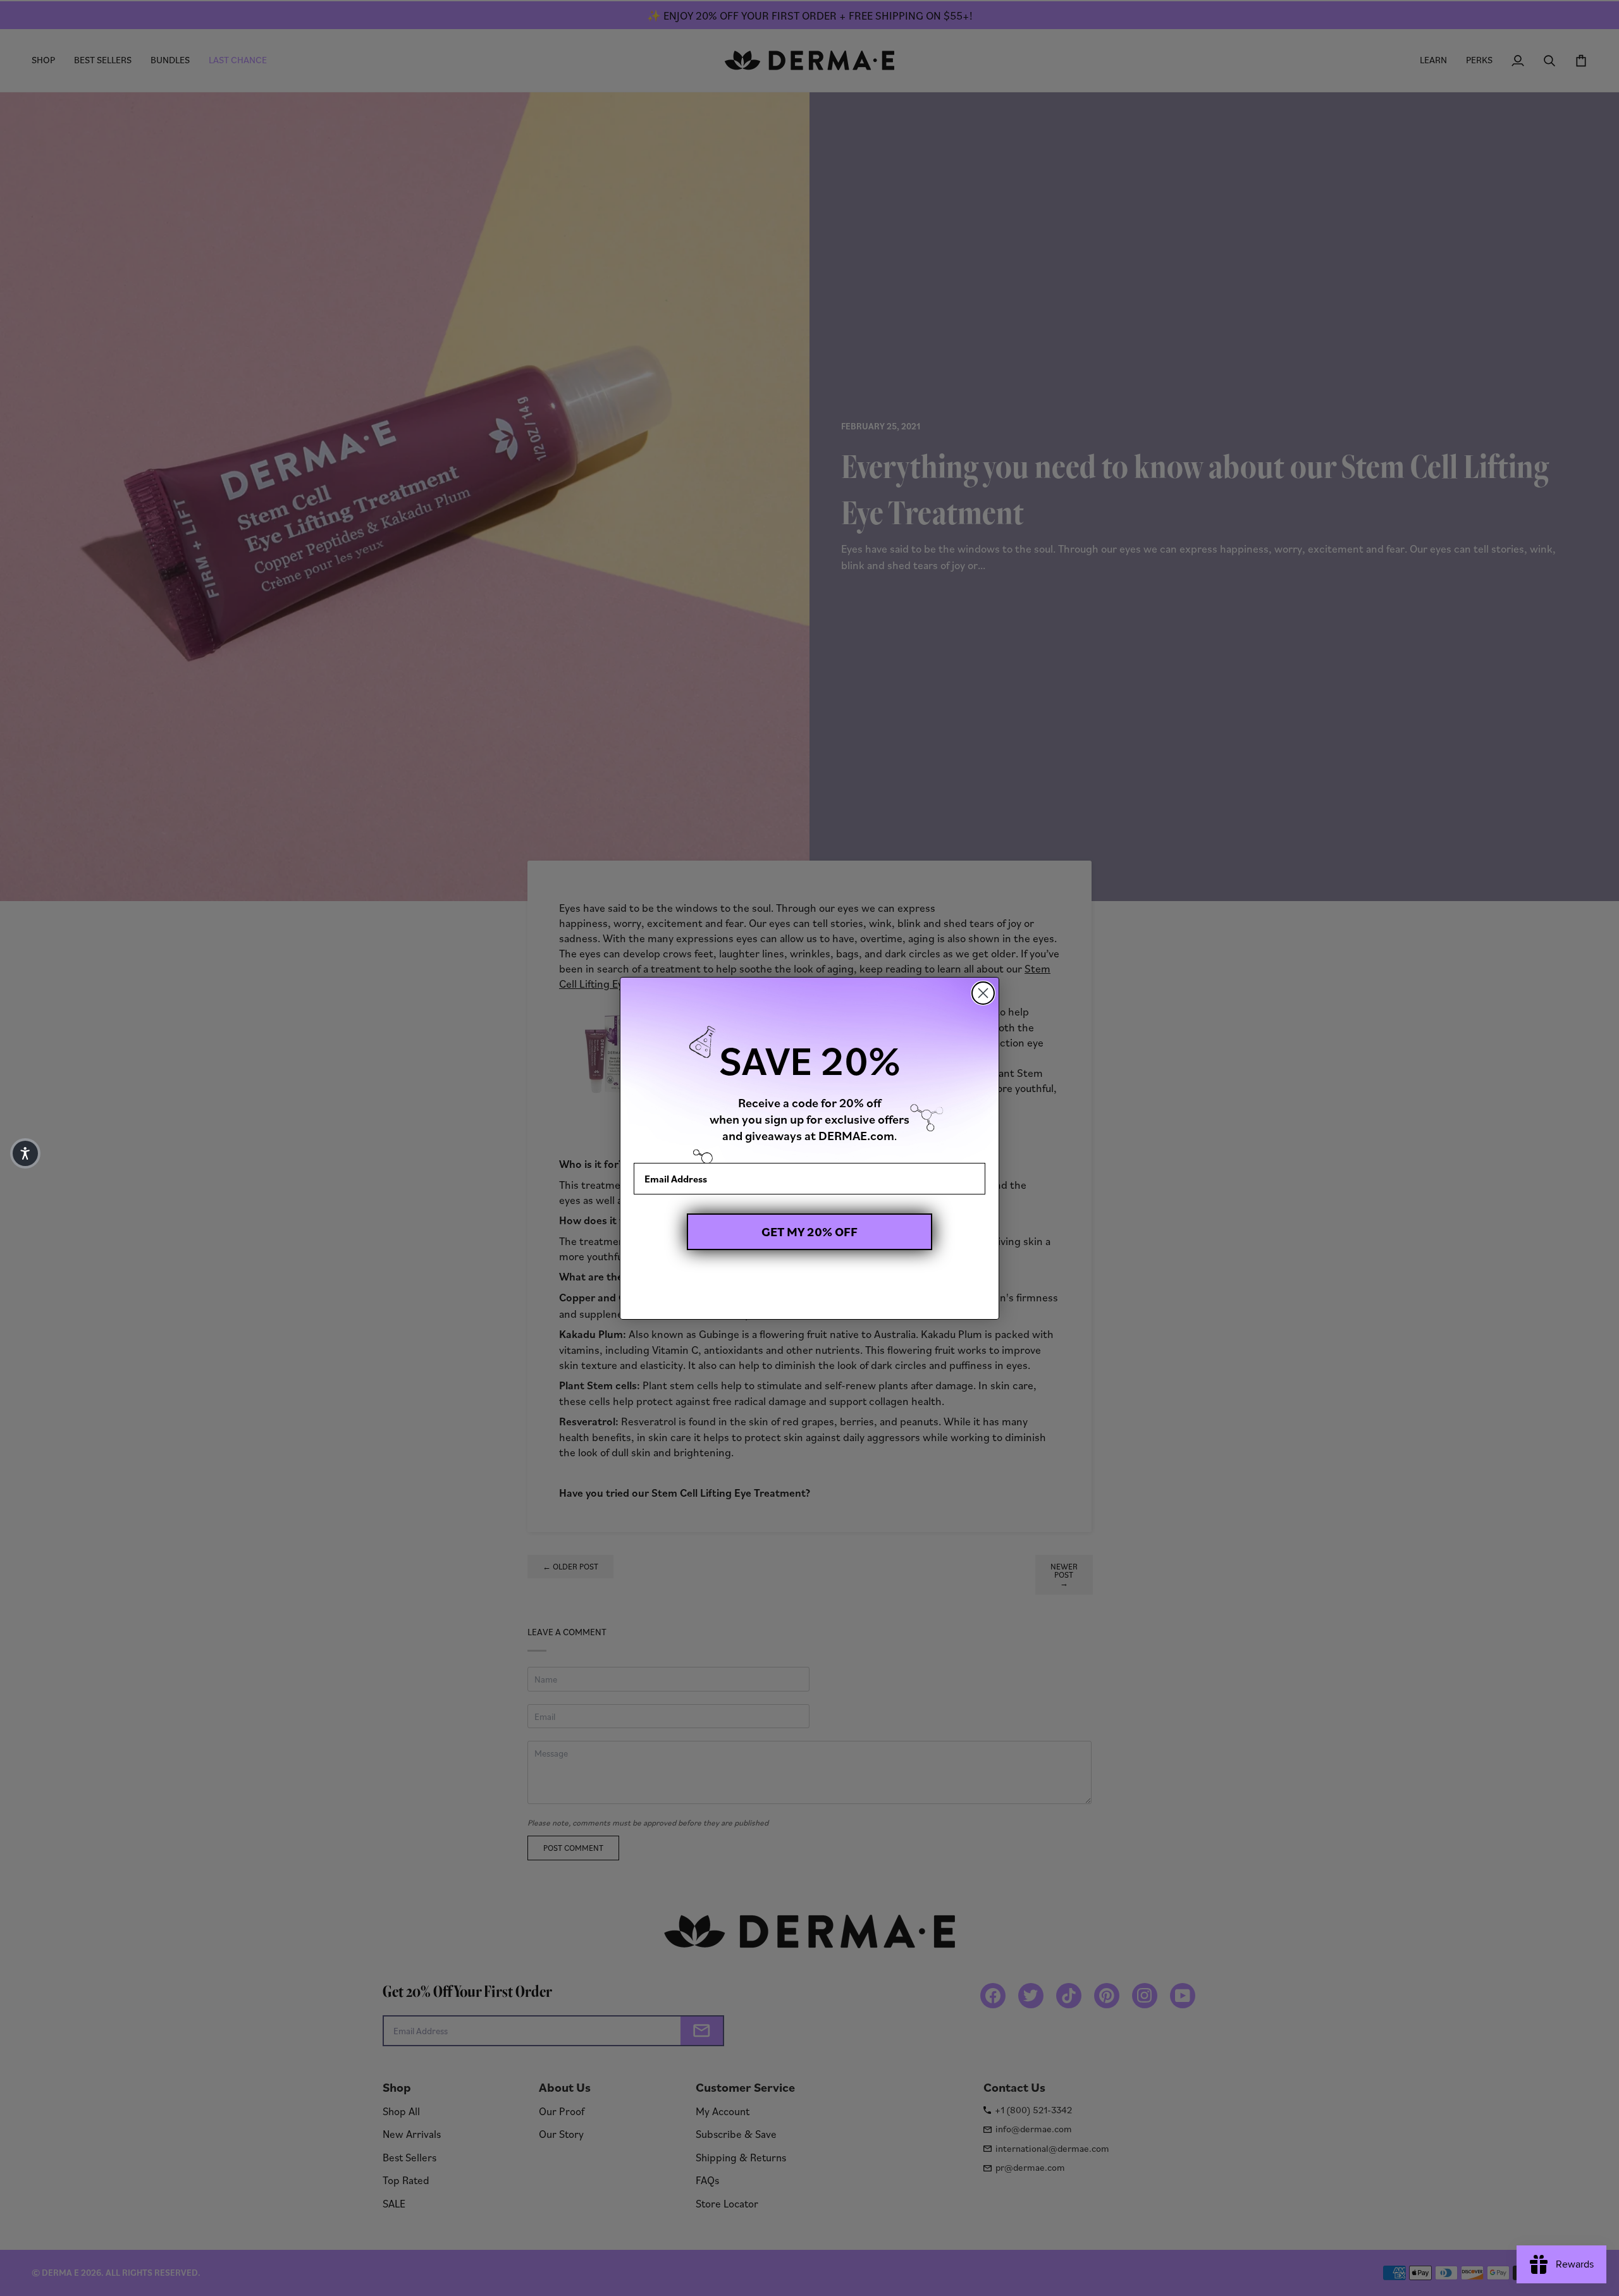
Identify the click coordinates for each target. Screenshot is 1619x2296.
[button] (25, 1153)
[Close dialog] (983, 993)
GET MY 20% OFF (809, 1232)
